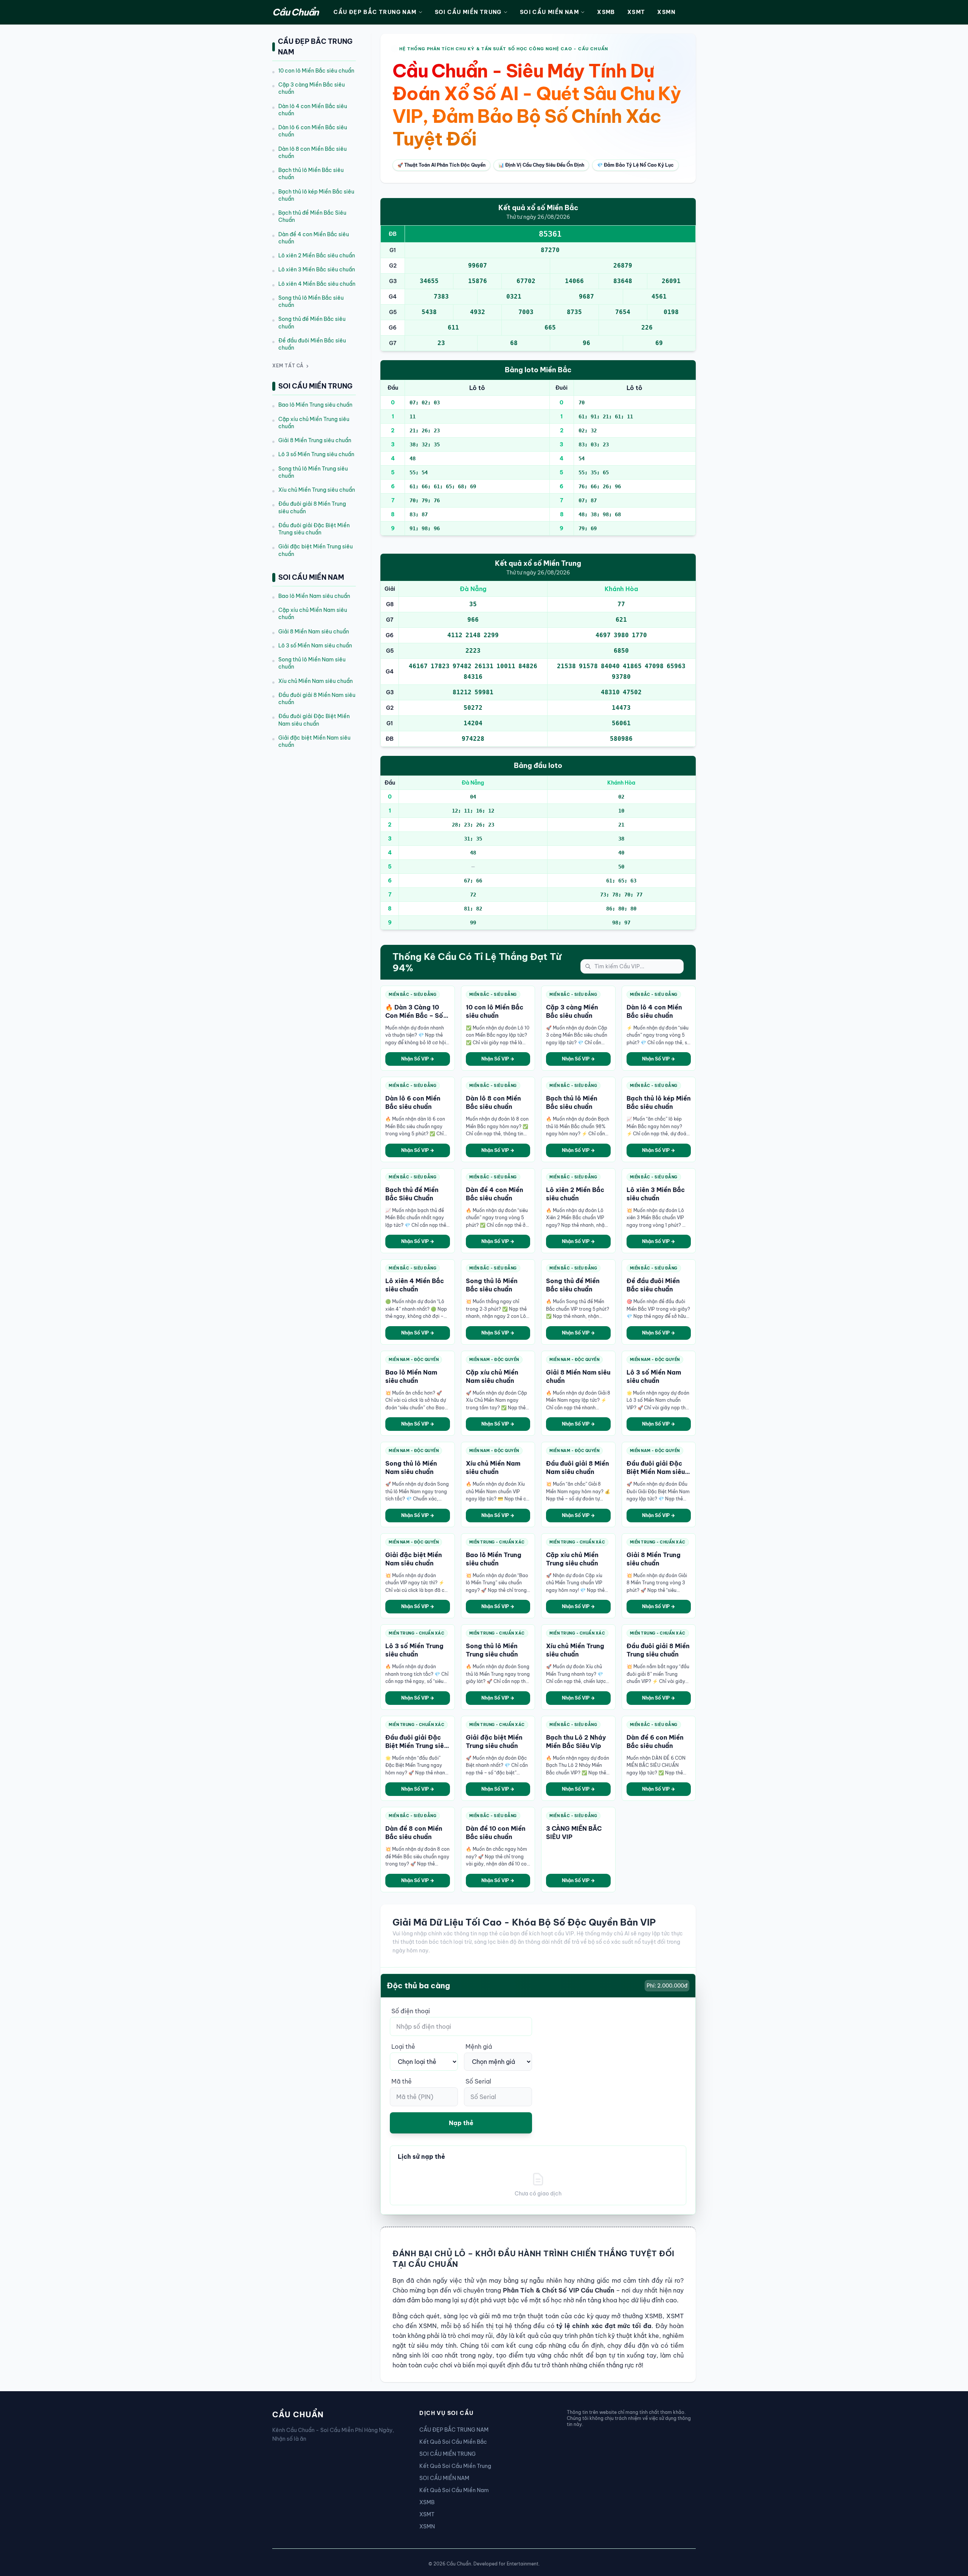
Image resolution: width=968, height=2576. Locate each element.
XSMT (636, 12)
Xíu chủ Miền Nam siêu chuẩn (316, 681)
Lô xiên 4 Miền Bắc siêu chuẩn (317, 284)
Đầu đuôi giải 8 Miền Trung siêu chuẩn (312, 508)
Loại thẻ (403, 2047)
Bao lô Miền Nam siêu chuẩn (314, 596)
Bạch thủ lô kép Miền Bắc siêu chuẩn (316, 195)
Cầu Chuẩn (295, 12)
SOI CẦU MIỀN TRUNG (468, 12)
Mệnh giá (479, 2047)
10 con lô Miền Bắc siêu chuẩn (316, 71)
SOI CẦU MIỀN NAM (549, 12)
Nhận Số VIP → (418, 1059)
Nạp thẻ (461, 2123)
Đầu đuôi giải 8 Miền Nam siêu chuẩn (317, 699)
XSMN (666, 12)
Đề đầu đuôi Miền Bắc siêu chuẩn (312, 344)
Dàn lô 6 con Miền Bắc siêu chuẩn (313, 131)
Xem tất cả (288, 366)
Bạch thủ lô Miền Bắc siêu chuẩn (311, 174)
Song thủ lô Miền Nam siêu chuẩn (312, 663)
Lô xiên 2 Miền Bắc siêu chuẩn (317, 255)
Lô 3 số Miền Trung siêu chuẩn (316, 455)
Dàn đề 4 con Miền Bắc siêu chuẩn (314, 238)
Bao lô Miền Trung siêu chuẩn (315, 405)
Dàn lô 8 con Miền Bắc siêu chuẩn (313, 152)
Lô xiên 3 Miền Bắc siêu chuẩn (317, 270)
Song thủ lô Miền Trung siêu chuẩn (313, 472)
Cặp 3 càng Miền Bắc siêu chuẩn (312, 88)
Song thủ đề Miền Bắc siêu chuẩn (312, 323)
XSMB (606, 12)
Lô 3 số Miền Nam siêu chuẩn (315, 646)
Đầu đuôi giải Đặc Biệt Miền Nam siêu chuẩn (314, 720)
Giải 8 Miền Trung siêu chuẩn (315, 440)
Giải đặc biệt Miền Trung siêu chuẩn (316, 550)
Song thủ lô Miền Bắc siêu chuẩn (311, 301)
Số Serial (478, 2081)
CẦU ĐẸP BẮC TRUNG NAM (375, 12)
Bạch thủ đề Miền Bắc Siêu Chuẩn (312, 216)
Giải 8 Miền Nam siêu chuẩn (314, 632)
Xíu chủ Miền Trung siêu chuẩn (317, 490)
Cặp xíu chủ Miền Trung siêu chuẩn (314, 423)
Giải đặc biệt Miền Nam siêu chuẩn (314, 741)
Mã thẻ (402, 2081)
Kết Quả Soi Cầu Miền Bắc (453, 2442)
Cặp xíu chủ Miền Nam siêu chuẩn (313, 614)
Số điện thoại (411, 2011)
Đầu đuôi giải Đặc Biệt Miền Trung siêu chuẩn (314, 529)
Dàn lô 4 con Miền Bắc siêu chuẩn (313, 110)
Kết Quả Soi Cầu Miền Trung (455, 2466)
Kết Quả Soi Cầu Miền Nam (454, 2490)
